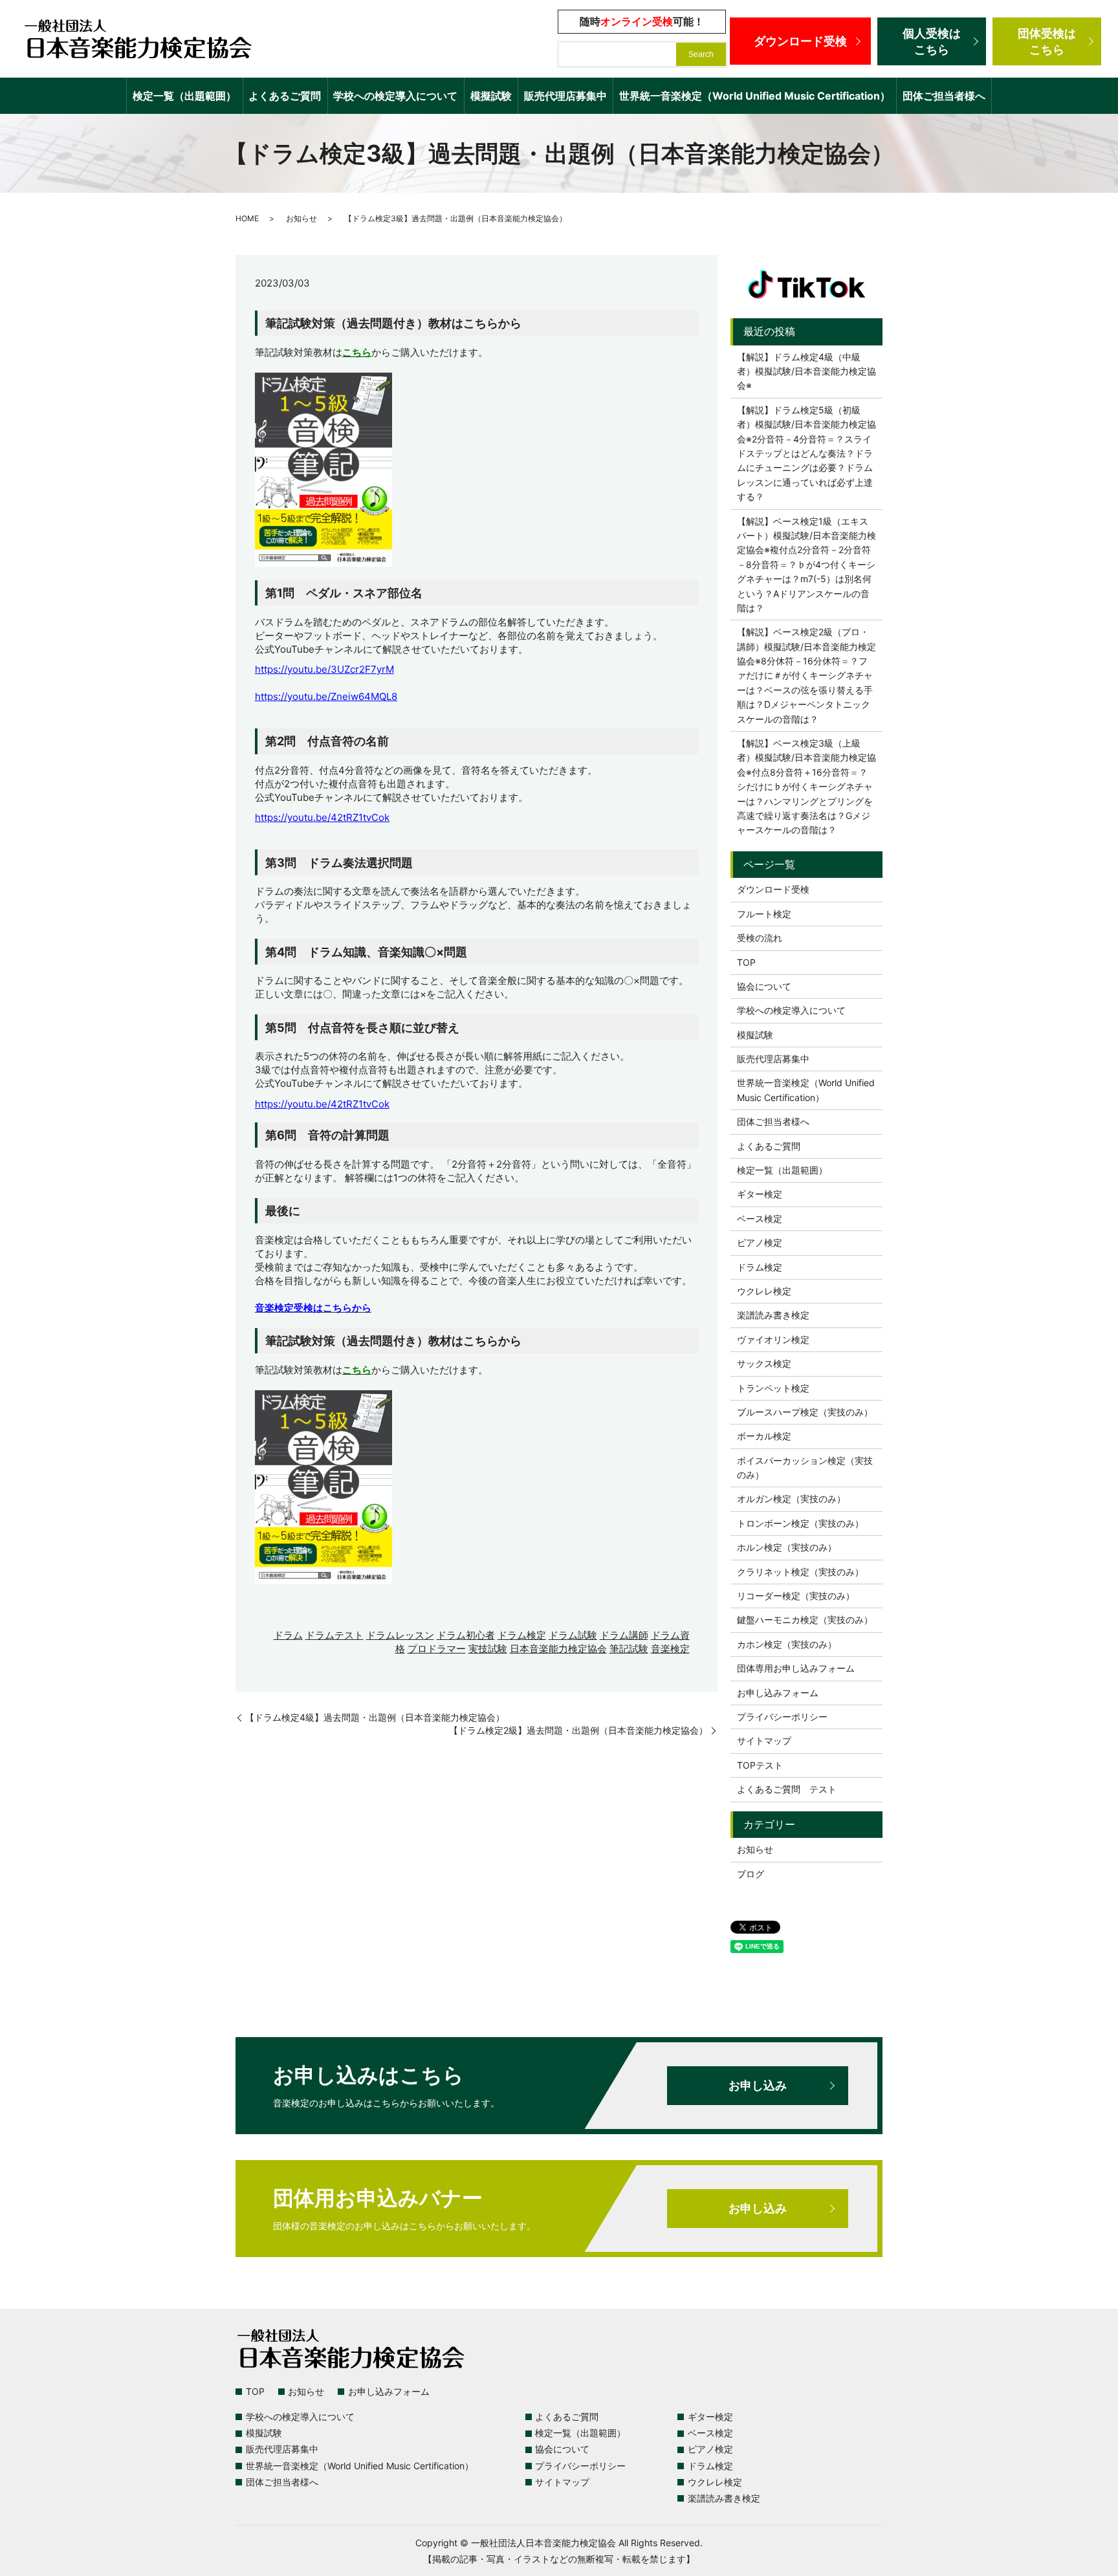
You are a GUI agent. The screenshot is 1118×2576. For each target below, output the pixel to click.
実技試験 (488, 1649)
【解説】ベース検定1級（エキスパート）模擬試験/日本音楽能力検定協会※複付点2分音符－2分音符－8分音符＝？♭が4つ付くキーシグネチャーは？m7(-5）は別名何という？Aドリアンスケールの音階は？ (806, 564)
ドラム (288, 1635)
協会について (764, 986)
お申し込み (758, 2085)
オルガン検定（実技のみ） (791, 1499)
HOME (247, 218)
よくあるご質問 (285, 96)
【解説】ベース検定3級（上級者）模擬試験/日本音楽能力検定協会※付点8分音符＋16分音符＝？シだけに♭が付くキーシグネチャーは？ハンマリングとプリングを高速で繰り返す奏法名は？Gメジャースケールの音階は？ (806, 786)
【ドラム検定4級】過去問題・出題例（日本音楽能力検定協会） (375, 1717)
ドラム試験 (573, 1635)
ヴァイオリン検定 (773, 1339)
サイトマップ (764, 1741)
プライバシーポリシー (782, 1717)
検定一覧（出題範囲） (184, 96)
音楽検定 (670, 1649)
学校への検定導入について (395, 96)
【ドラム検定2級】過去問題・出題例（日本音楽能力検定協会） (578, 1730)
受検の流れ (760, 938)
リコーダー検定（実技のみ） (796, 1596)
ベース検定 (760, 1218)
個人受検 (932, 41)
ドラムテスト (334, 1635)
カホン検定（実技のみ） (787, 1644)
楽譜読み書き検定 (773, 1315)
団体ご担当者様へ (944, 96)
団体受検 (1047, 41)
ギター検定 (760, 1194)
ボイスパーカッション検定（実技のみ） (805, 1468)
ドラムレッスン (400, 1635)
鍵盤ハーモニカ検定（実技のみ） (805, 1620)
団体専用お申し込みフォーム (796, 1668)
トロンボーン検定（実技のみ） (800, 1523)
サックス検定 (764, 1363)
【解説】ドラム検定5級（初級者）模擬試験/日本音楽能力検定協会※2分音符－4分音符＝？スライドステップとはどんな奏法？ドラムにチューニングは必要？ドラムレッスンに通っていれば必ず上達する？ (806, 453)
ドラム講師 (624, 1635)
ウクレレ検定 (764, 1291)
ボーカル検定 (764, 1436)
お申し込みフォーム (778, 1693)
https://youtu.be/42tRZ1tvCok (322, 817)
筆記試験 (629, 1649)
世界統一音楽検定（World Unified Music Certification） (755, 96)
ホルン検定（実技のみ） (787, 1547)
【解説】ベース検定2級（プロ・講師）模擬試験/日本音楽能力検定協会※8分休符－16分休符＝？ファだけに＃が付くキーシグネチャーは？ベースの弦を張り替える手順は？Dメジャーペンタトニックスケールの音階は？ (806, 675)
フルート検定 (764, 914)
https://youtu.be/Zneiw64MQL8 (326, 696)
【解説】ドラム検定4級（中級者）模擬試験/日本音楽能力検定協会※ (806, 371)
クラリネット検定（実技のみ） (800, 1572)
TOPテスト (760, 1765)
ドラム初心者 (466, 1635)
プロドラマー (437, 1649)
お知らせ (301, 218)
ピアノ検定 (760, 1242)
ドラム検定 (522, 1635)
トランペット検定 (773, 1388)
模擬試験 (491, 96)
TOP (746, 962)
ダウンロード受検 (800, 41)
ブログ (751, 1874)
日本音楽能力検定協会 (558, 1649)
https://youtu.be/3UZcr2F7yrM (324, 669)
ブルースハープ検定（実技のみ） (805, 1412)
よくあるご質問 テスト (787, 1789)
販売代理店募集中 (565, 96)
